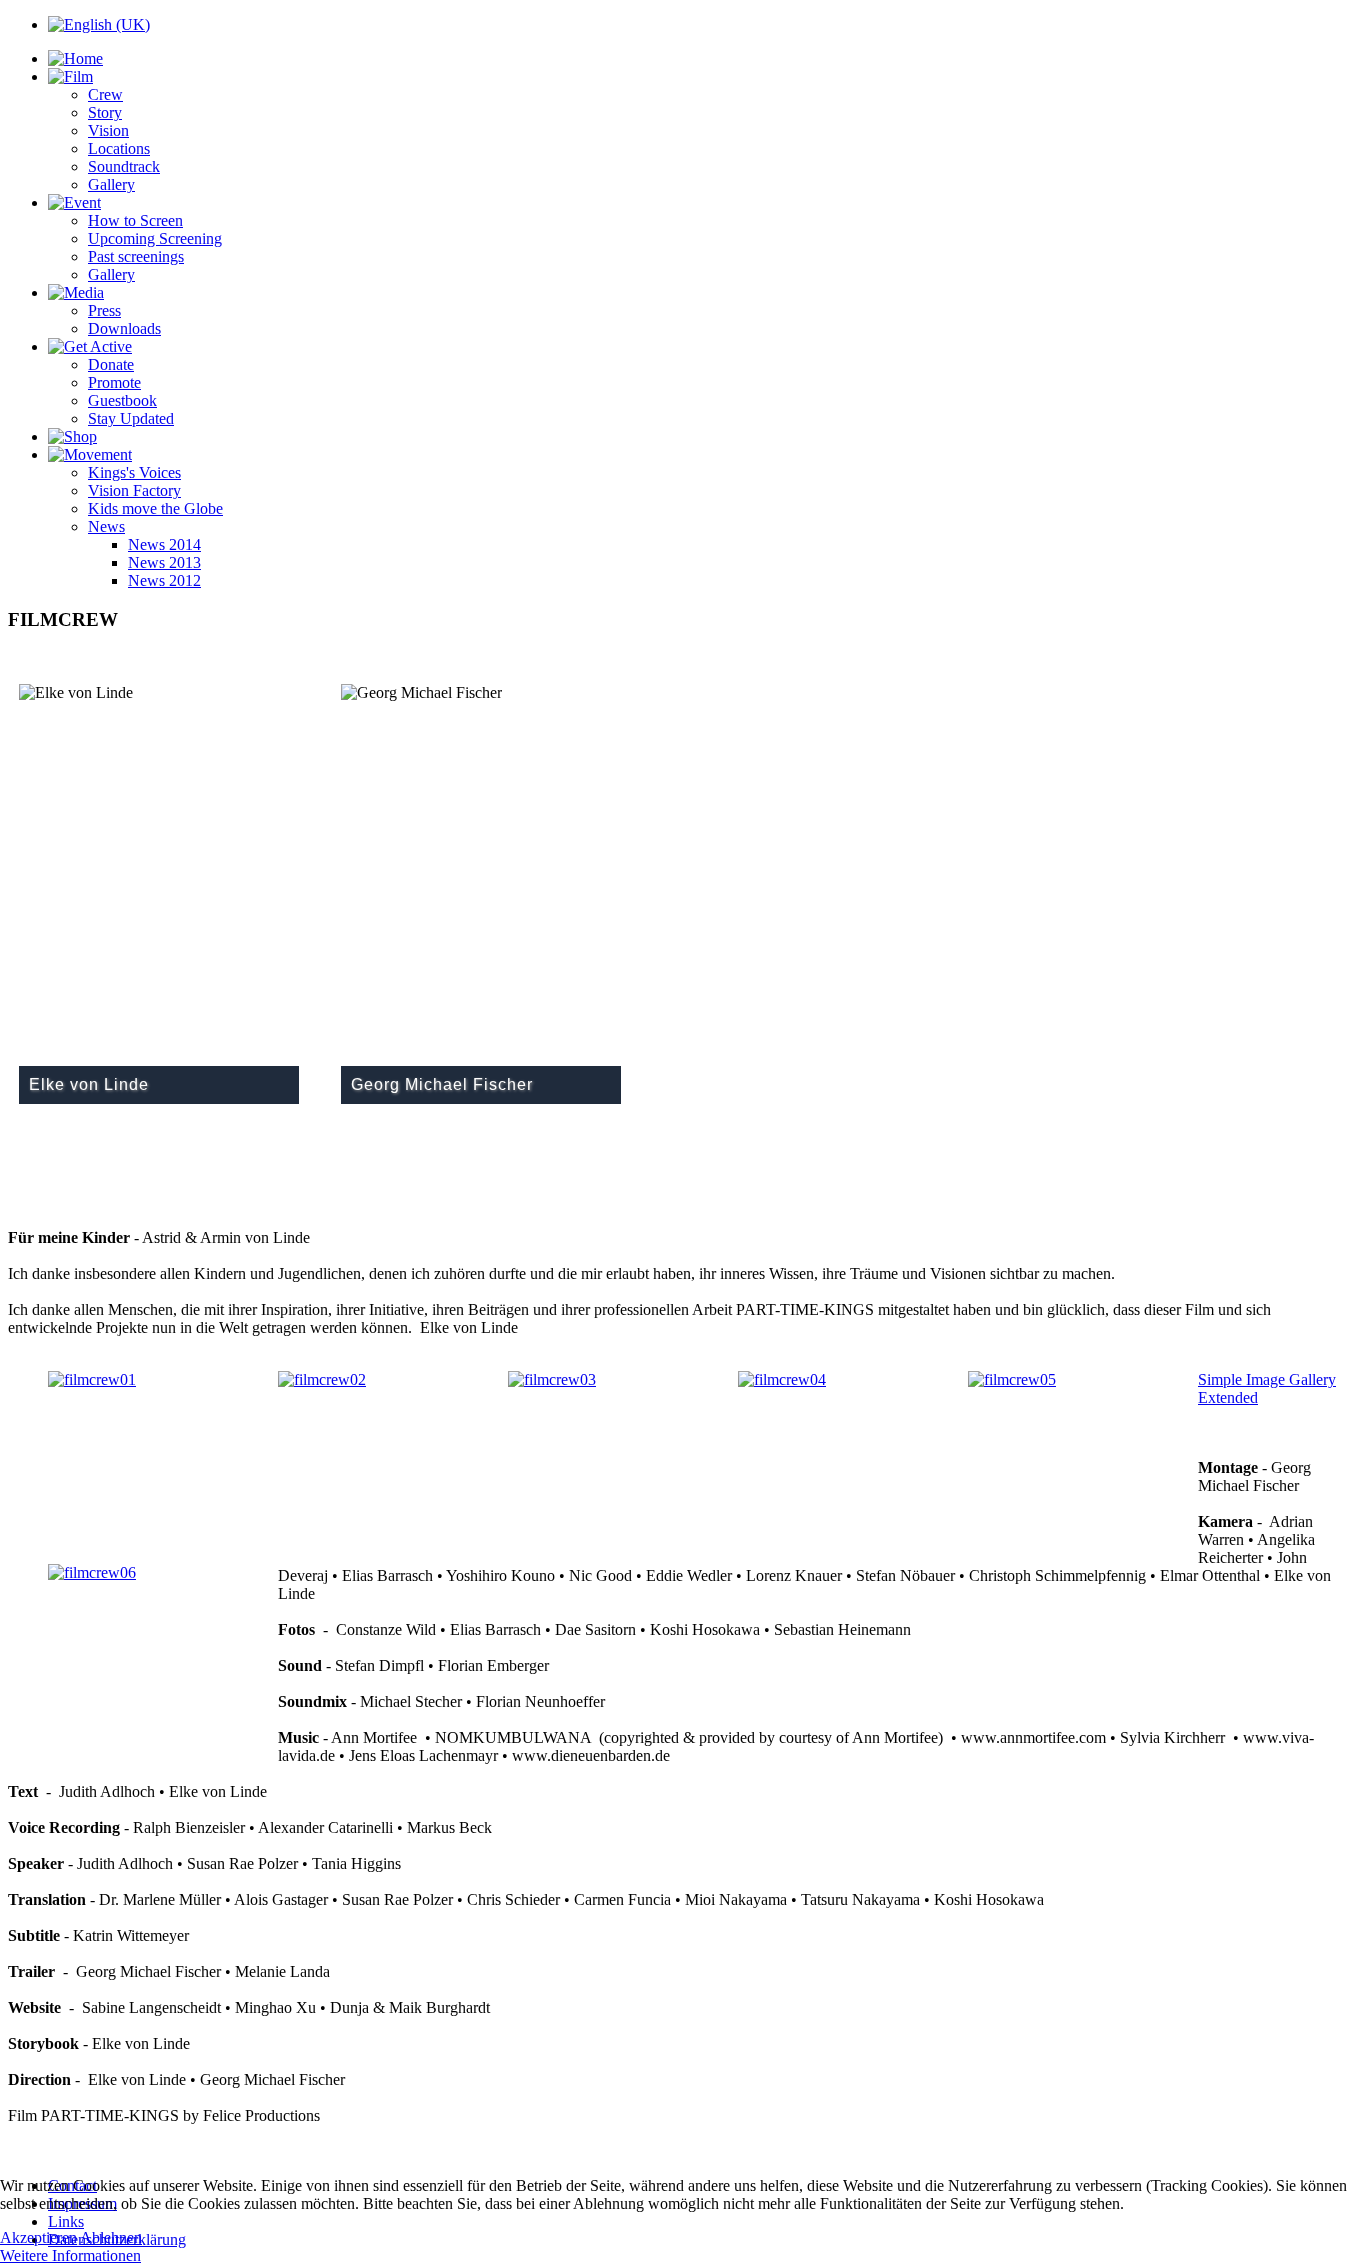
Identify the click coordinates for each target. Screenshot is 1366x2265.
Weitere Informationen (70, 2255)
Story (105, 112)
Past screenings (136, 256)
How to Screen (135, 220)
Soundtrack (124, 166)
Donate (111, 364)
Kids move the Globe (155, 508)
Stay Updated (131, 418)
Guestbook (122, 400)
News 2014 (164, 544)
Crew (105, 94)
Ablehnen (111, 2237)
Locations (119, 148)
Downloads (124, 328)
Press (104, 310)
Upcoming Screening (155, 238)
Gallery (111, 184)
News (106, 526)
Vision (108, 130)
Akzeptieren (38, 2237)
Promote (114, 382)
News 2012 (164, 580)
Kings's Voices (134, 472)
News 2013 (164, 562)
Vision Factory (134, 490)
